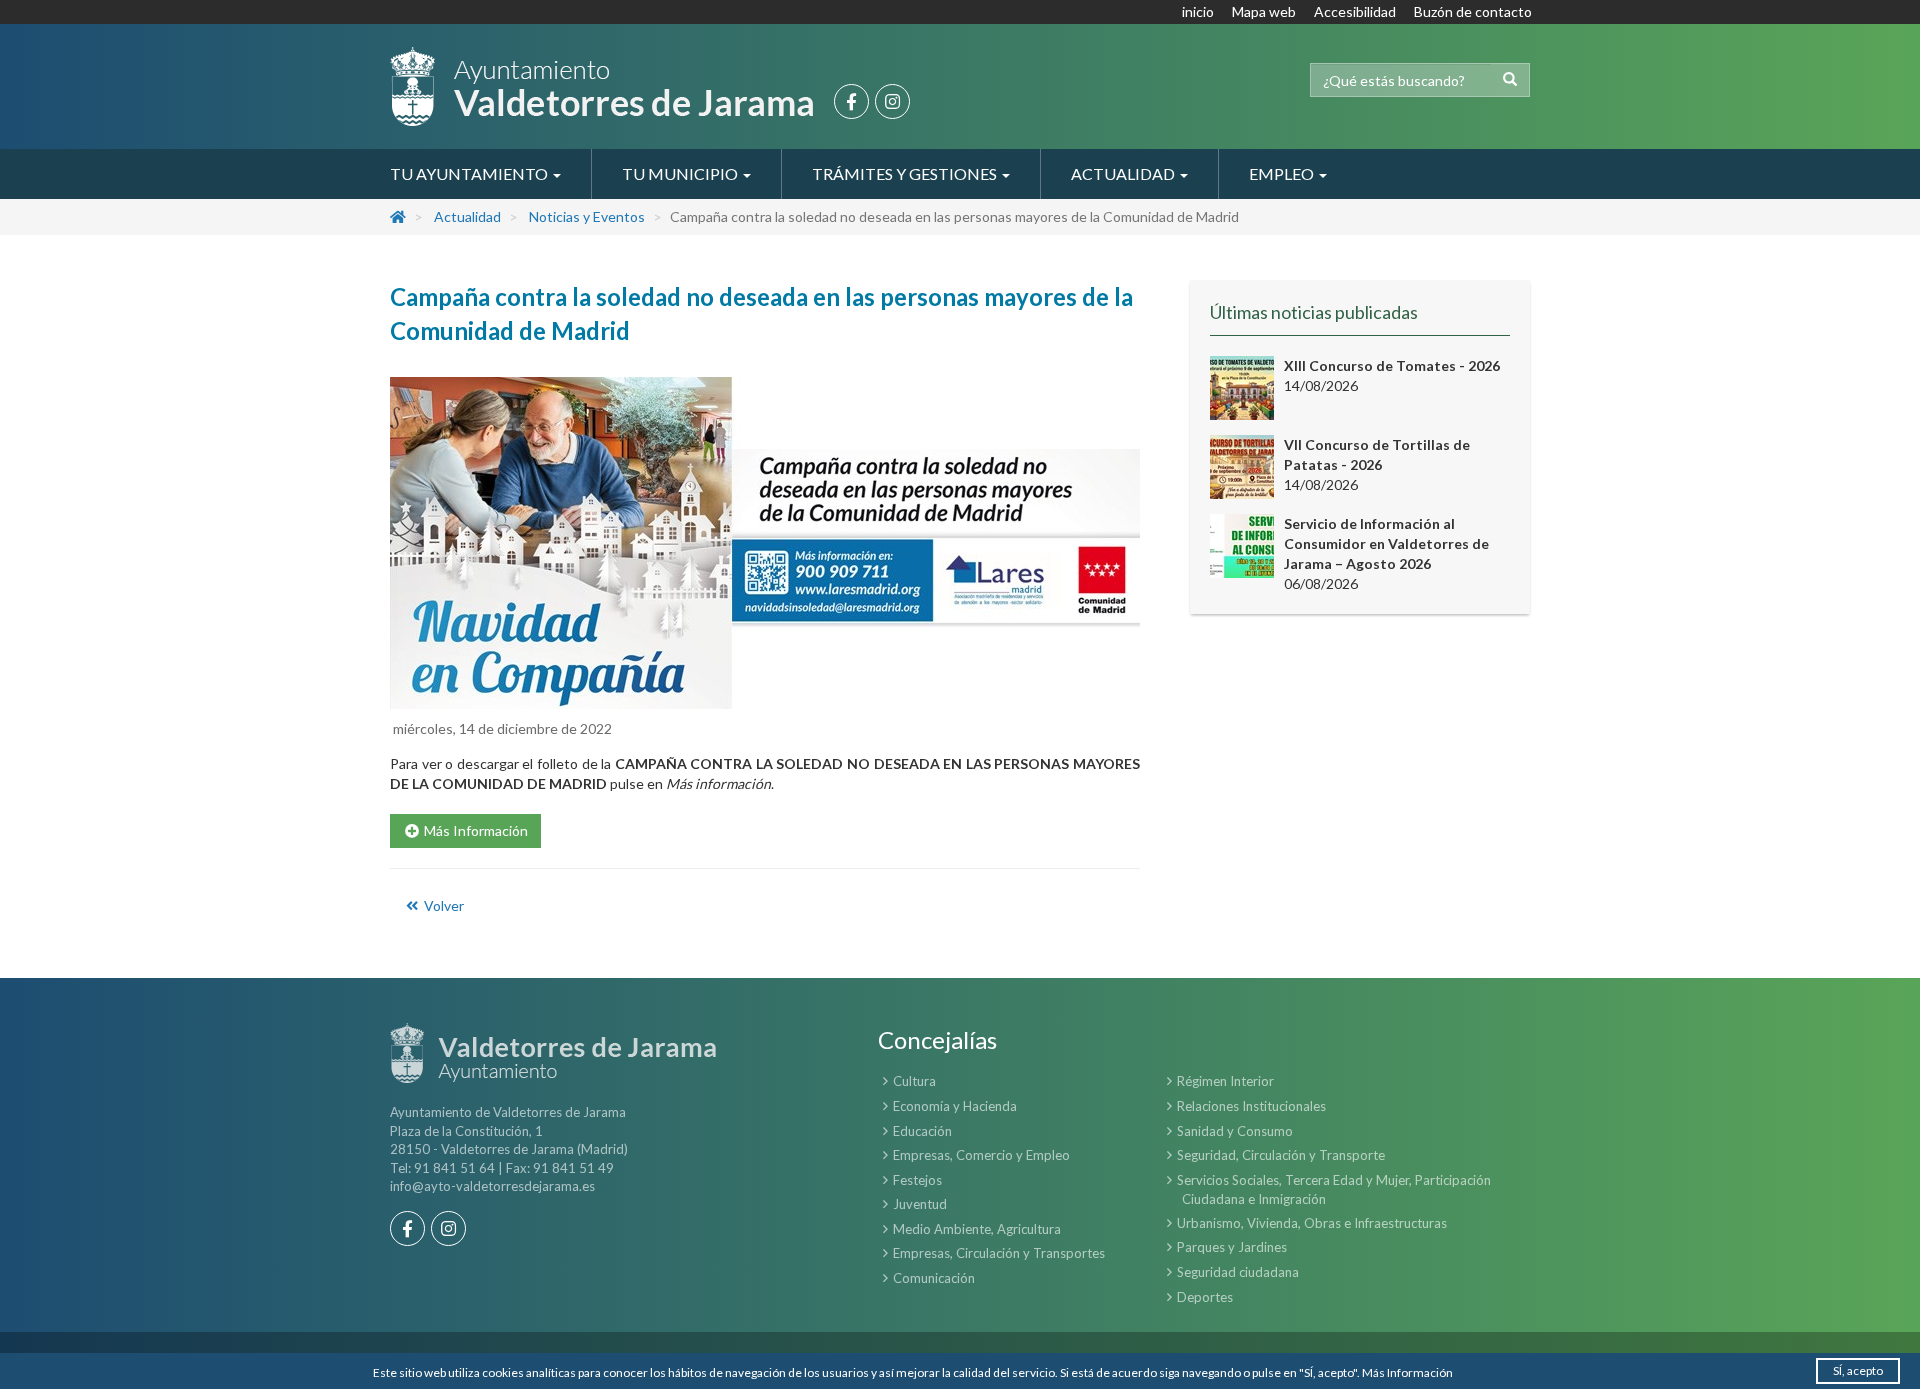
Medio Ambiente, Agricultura (977, 1229)
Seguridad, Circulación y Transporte (1281, 1155)
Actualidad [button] (1124, 173)
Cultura (914, 1081)
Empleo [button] (1283, 173)
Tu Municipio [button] (681, 173)
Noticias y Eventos (587, 216)
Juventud (920, 1204)
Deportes (1205, 1297)
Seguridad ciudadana (1238, 1272)
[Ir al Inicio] (602, 86)
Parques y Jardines (1232, 1247)
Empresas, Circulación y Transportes (999, 1253)
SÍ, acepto (1858, 1370)
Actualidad (467, 216)
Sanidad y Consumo (1235, 1131)
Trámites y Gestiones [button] (906, 173)
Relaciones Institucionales (1251, 1106)
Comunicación (934, 1278)
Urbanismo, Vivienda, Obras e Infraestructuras (1312, 1223)
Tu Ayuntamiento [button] (470, 173)
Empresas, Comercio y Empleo (981, 1155)
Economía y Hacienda (955, 1106)
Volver (442, 905)
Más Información (1407, 1372)
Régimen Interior (1225, 1081)
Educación (922, 1131)
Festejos (917, 1180)
